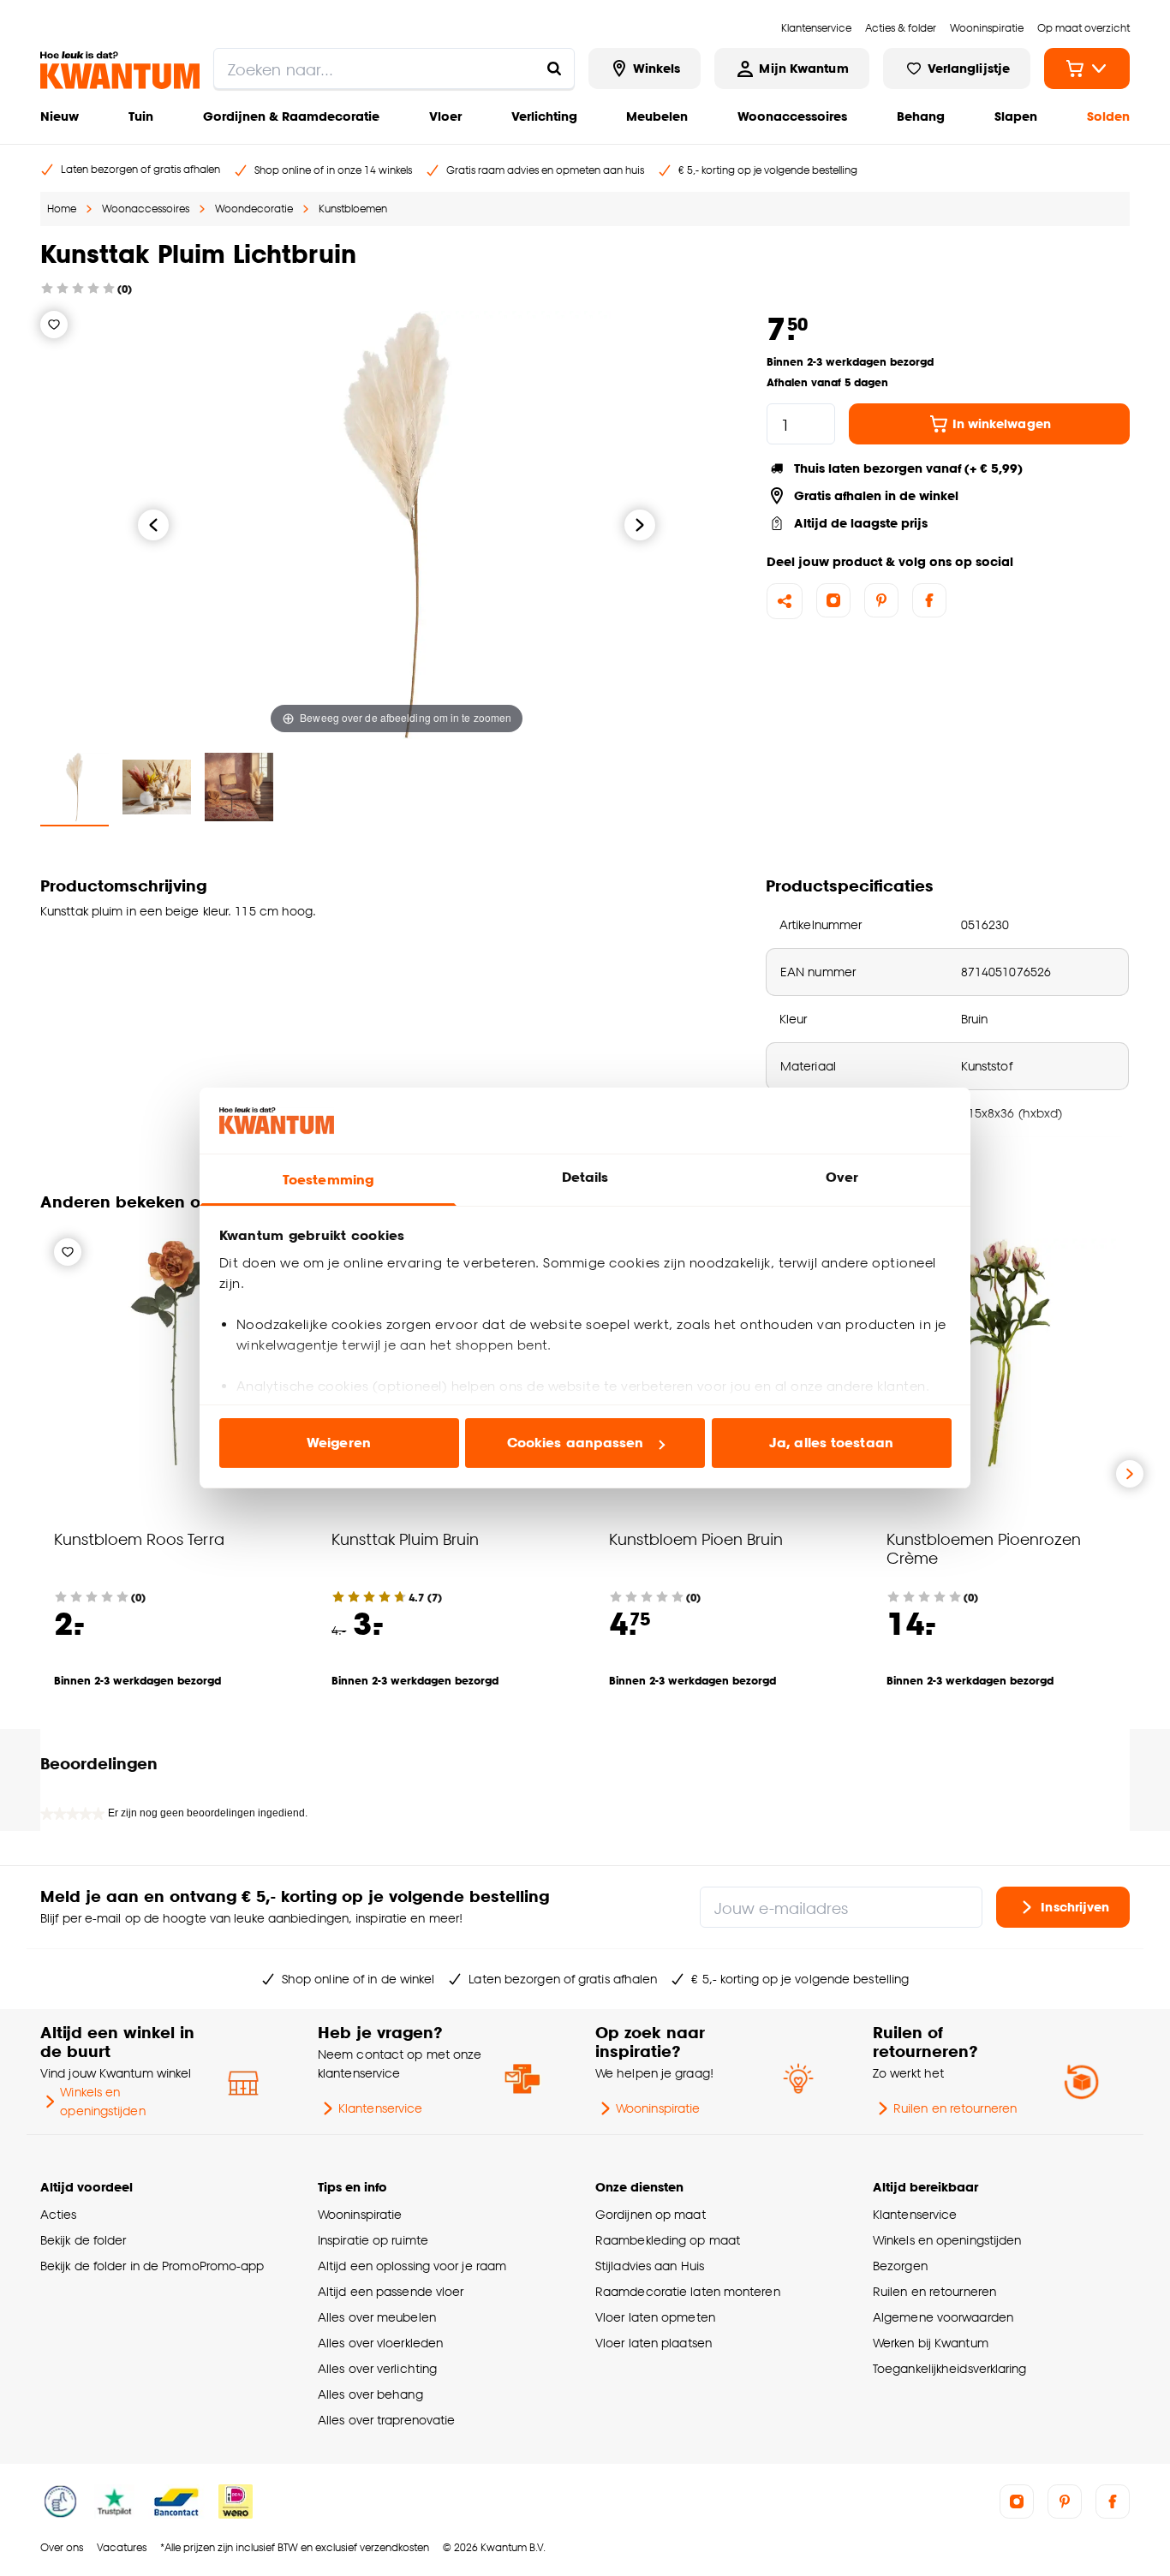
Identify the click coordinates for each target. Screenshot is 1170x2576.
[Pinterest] (881, 600)
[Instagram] (833, 600)
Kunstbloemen (353, 209)
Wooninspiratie (658, 2108)
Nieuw (60, 116)
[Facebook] (929, 600)
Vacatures (122, 2547)
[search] (394, 69)
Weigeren (339, 1443)
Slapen (1016, 116)
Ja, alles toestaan (831, 1443)
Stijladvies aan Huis (650, 2266)
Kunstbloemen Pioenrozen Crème (984, 1548)
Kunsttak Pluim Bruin (405, 1538)
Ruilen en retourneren (955, 2108)
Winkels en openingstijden (102, 2101)
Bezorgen (900, 2266)
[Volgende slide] (1130, 1474)
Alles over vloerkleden (380, 2343)
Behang (921, 116)
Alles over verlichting (377, 2368)
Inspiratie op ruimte (373, 2240)
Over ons (62, 2547)
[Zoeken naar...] (554, 69)
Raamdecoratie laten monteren (688, 2291)
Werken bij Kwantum (931, 2343)
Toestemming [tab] (328, 1180)
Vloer (445, 116)
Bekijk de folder (84, 2240)
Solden (1108, 116)
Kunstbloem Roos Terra (139, 1538)
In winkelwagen (1002, 423)
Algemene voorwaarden (943, 2317)
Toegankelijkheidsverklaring (950, 2368)
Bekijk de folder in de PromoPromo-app (152, 2266)
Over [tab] (842, 1177)
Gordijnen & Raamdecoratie (291, 116)
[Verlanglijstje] (54, 325)
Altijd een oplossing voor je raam (412, 2266)
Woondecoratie (254, 209)
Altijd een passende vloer (391, 2291)
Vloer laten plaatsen (654, 2343)
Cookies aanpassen (576, 1443)
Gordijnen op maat (651, 2214)
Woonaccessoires (792, 116)
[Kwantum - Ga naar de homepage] (120, 70)
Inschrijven (1075, 1907)
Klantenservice (380, 2108)
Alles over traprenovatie (386, 2420)
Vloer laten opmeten (655, 2317)
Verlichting (544, 116)
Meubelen (657, 116)
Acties (59, 2214)
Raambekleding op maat (668, 2240)
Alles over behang (370, 2394)
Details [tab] (585, 1177)
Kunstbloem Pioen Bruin (696, 1538)
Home (62, 209)
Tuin (141, 116)
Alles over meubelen (377, 2317)
